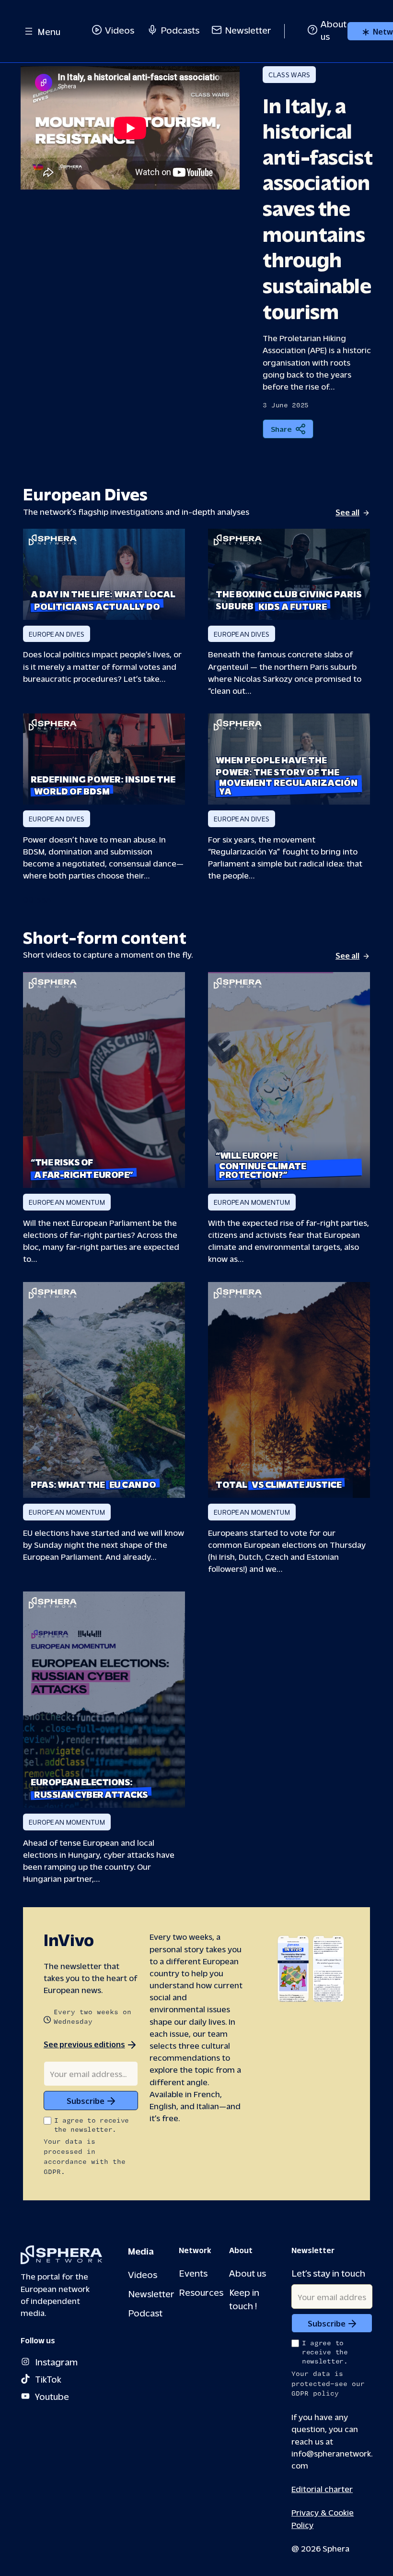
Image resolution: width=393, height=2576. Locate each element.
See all (347, 512)
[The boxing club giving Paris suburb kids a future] (289, 574)
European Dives (57, 634)
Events (193, 2273)
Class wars (289, 75)
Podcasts (180, 30)
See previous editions (84, 2044)
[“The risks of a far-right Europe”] (104, 1080)
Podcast (145, 2312)
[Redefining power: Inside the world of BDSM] (104, 759)
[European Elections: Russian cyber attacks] (104, 1700)
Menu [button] (49, 31)
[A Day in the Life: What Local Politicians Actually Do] (104, 574)
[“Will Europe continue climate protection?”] (289, 1080)
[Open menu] (29, 31)
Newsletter (248, 30)
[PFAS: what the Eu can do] (104, 1390)
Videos (120, 30)
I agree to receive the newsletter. (92, 2125)
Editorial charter (322, 2488)
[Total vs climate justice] (289, 1390)
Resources (201, 2292)
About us (248, 2273)
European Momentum (67, 1202)
